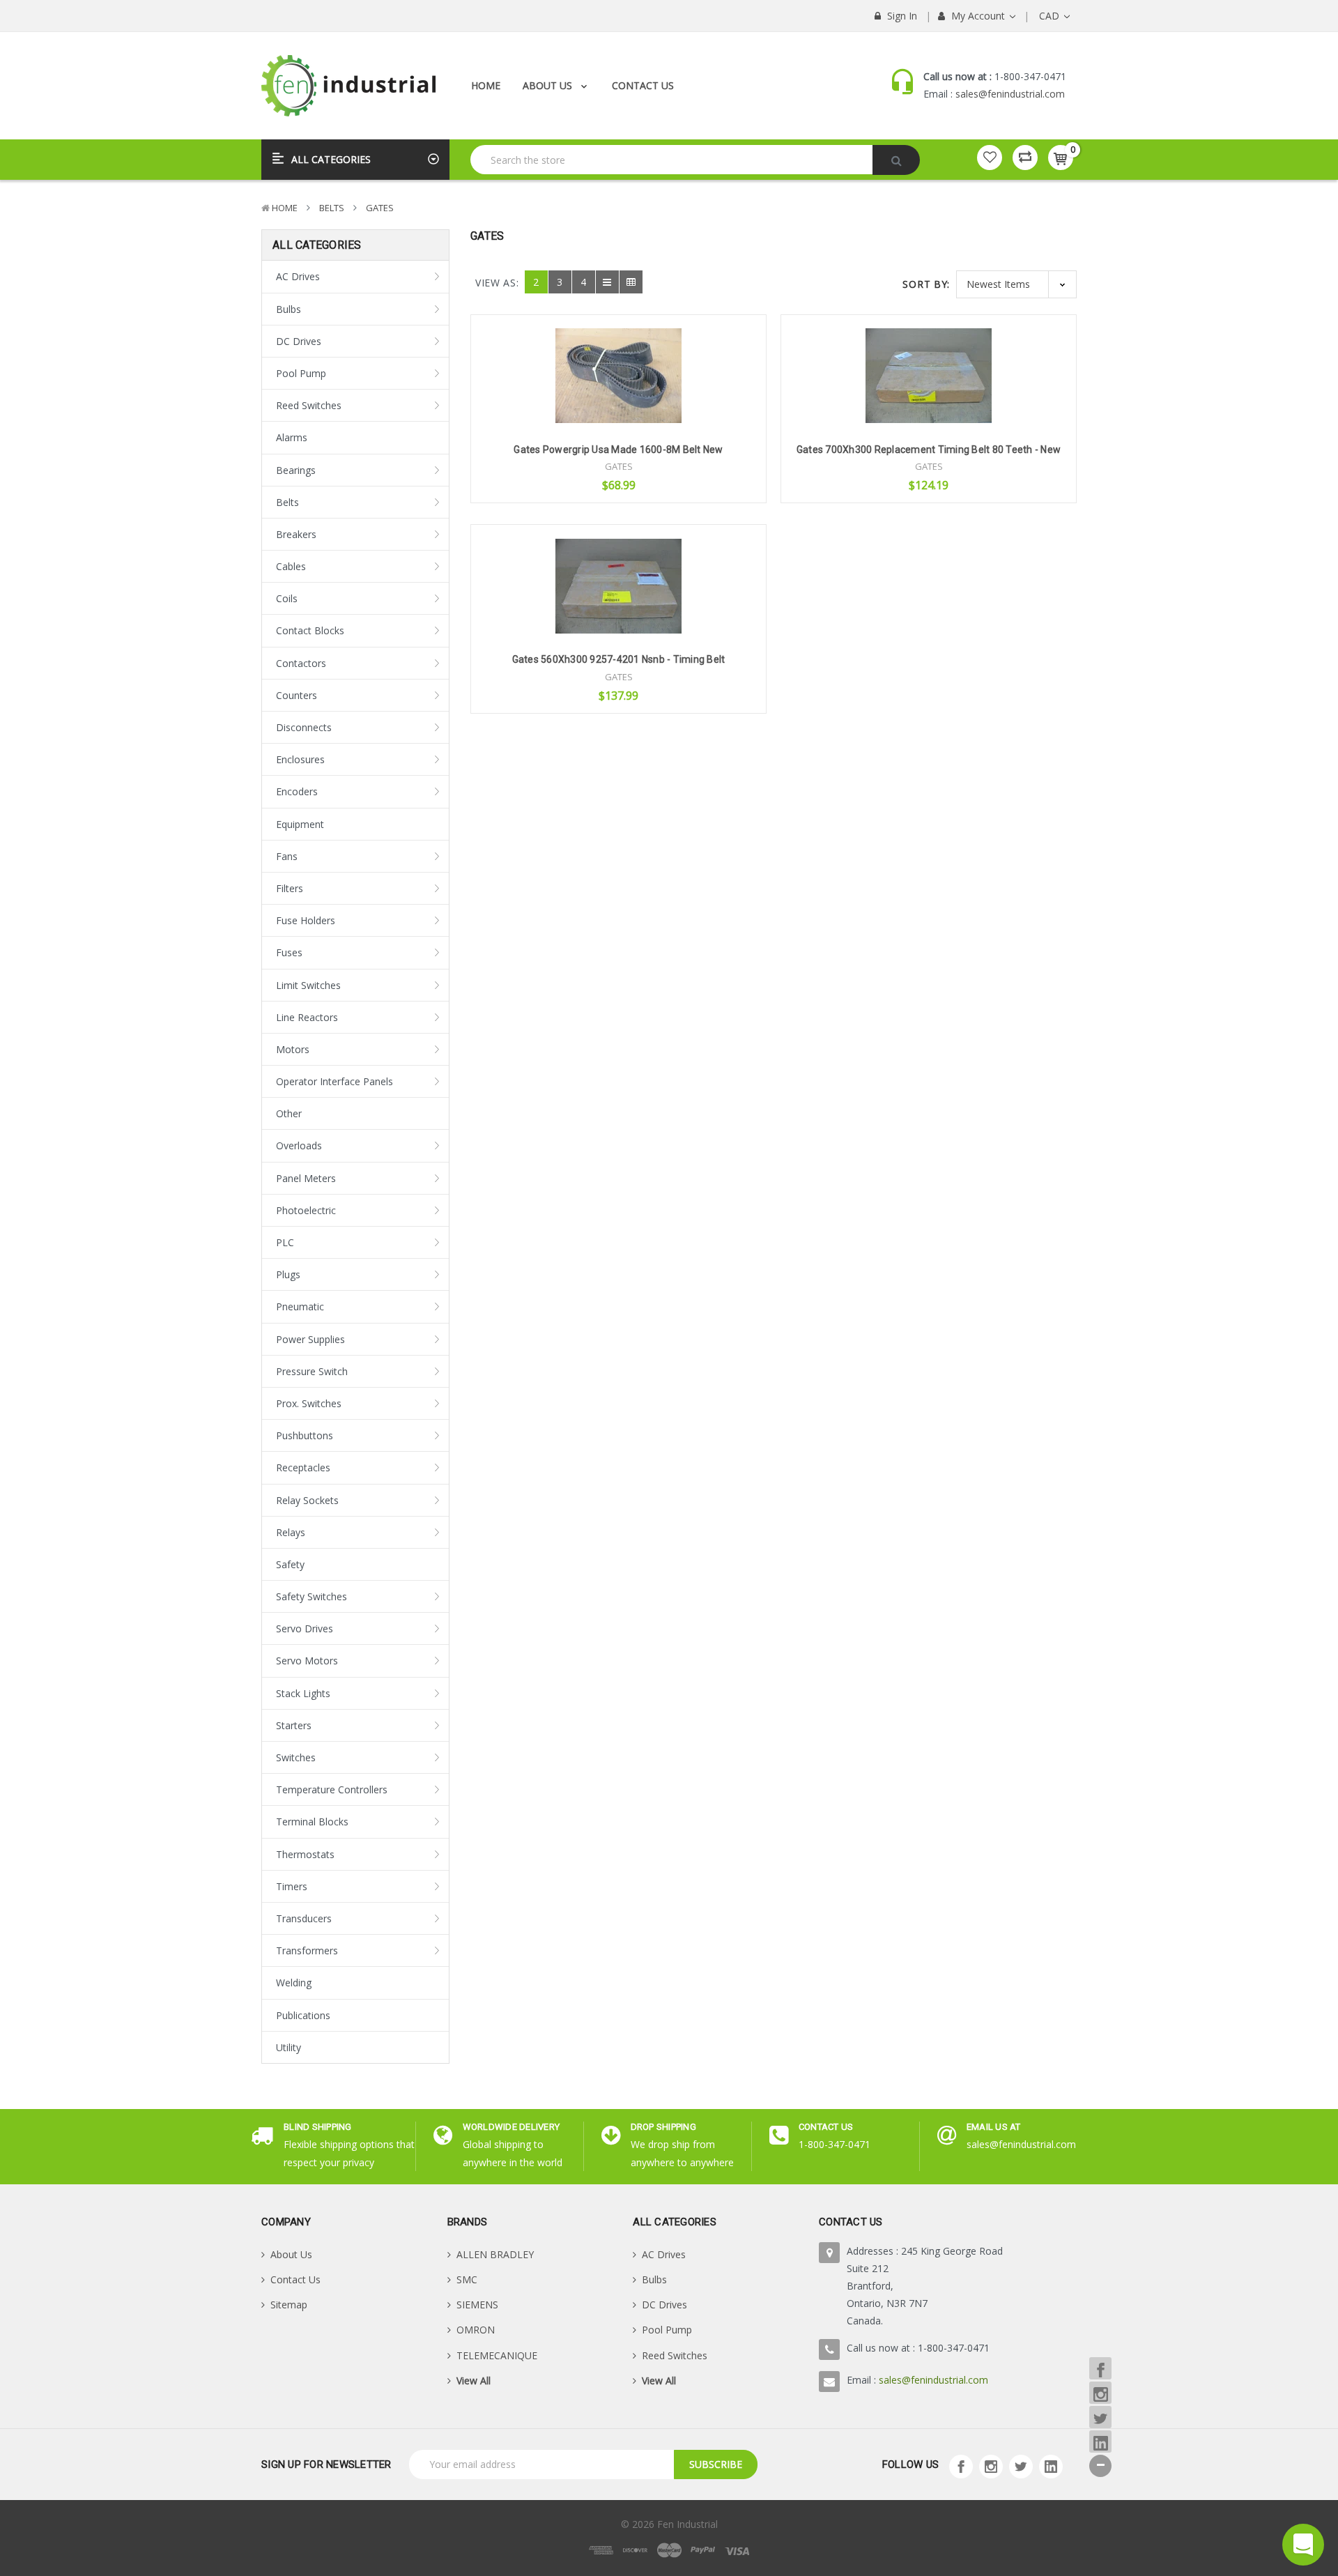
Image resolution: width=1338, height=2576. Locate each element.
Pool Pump (301, 373)
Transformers (307, 1950)
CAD (1051, 16)
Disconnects (304, 727)
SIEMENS (477, 2305)
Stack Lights (303, 1693)
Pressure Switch (312, 1371)
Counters (297, 695)
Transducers (304, 1918)
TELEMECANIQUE (497, 2355)
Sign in (901, 16)
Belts (332, 208)
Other (289, 1113)
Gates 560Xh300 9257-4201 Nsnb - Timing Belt (619, 659)
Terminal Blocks (312, 1822)
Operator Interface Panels (334, 1081)
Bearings (296, 470)
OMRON (476, 2330)
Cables (291, 566)
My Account (978, 16)
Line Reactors (307, 1017)
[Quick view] (619, 352)
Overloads (299, 1145)
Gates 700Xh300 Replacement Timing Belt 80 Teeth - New (929, 450)
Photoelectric (306, 1210)
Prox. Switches (309, 1403)
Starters (294, 1725)
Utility (289, 2047)
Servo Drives (305, 1628)
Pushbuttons (305, 1435)
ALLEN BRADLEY (495, 2254)
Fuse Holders (306, 920)
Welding (294, 1983)
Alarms (292, 437)
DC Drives (299, 341)
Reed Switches (309, 405)
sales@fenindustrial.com (1010, 94)
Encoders (297, 791)
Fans (287, 856)
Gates (380, 208)
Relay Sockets (307, 1500)
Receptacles (303, 1467)
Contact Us (643, 85)
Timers (292, 1886)
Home (486, 85)
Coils (287, 598)
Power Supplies (310, 1339)
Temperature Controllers (332, 1789)
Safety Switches (312, 1596)
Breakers (296, 534)
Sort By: (926, 284)
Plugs (288, 1274)
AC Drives (298, 276)
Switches (296, 1757)
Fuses (289, 952)
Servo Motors (307, 1661)
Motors (293, 1049)
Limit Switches (308, 985)
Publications (303, 2015)
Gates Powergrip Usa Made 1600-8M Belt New (618, 450)
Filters (290, 888)
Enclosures (300, 759)
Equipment (300, 824)
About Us (549, 85)
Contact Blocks (310, 630)
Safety (290, 1564)
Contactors (301, 663)
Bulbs (289, 309)
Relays (291, 1532)
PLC (285, 1242)
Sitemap (289, 2305)
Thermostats (305, 1854)
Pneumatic (300, 1306)
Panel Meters (306, 1178)
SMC (467, 2279)
